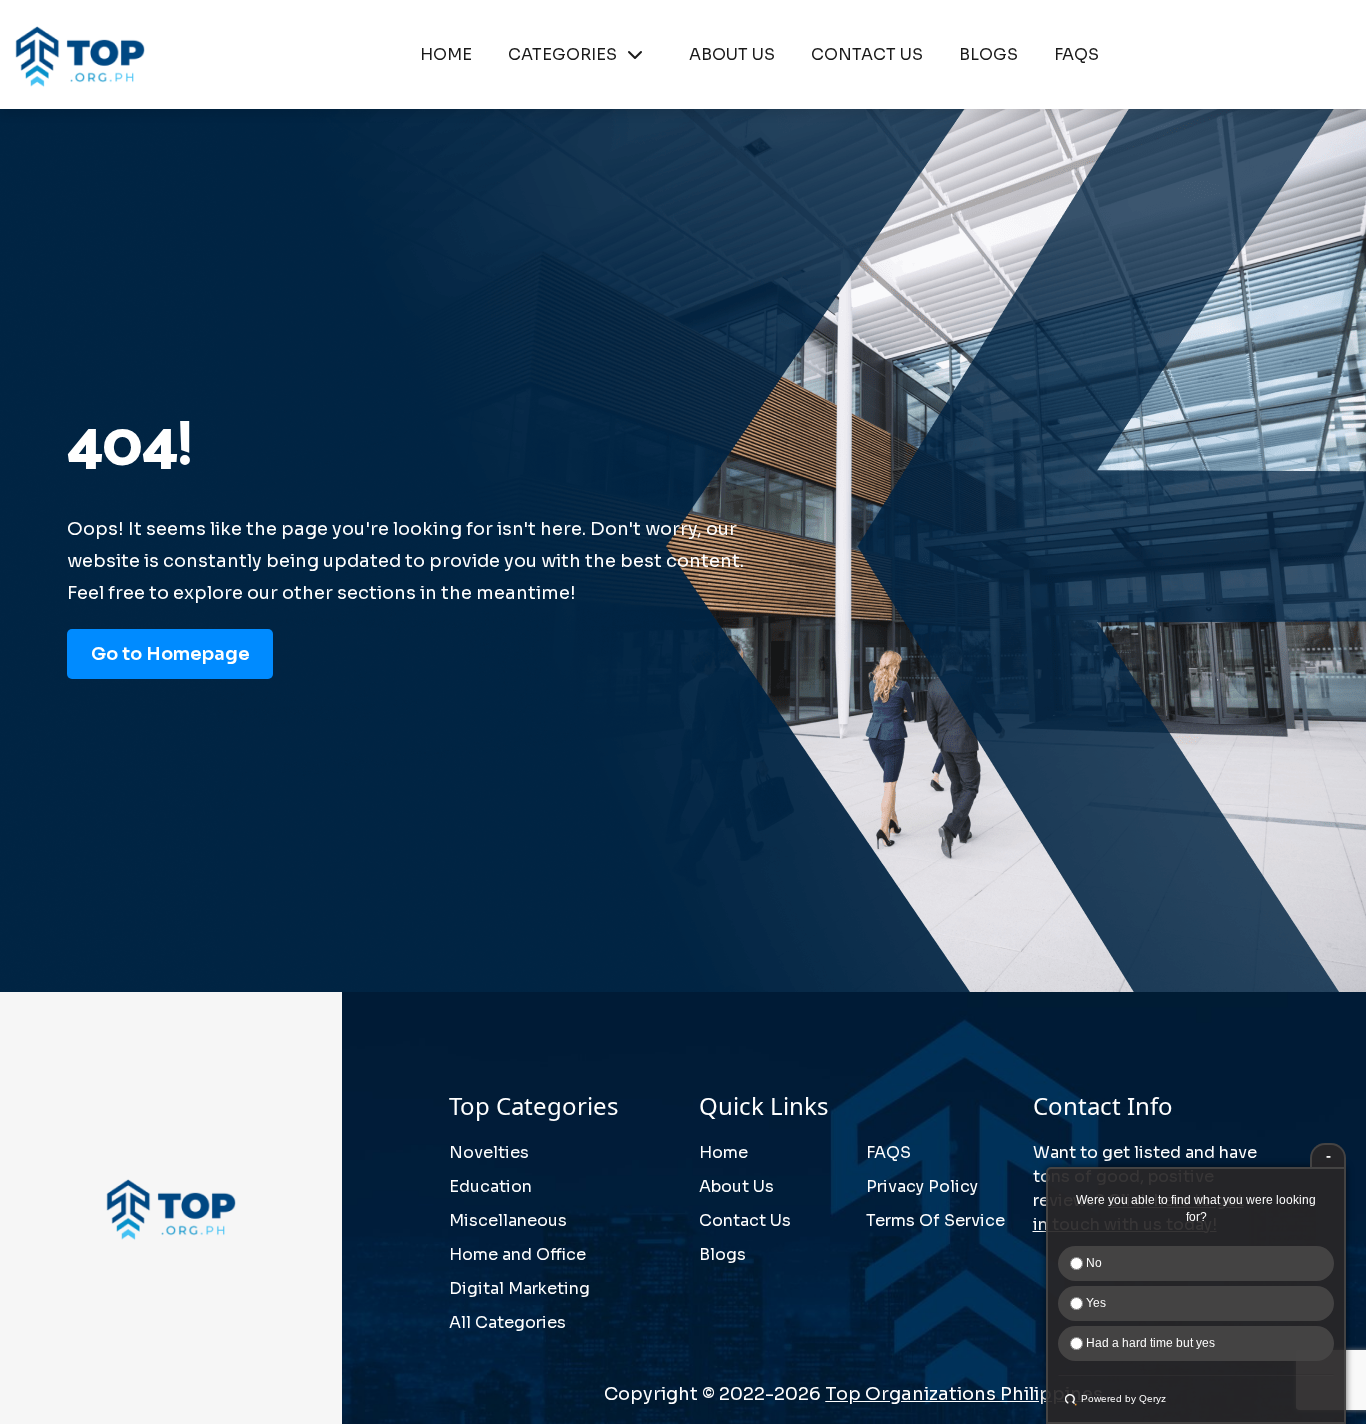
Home (723, 1152)
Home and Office (517, 1254)
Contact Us (745, 1220)
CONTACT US (867, 54)
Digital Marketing (519, 1288)
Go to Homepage (170, 654)
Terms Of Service (935, 1220)
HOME (446, 54)
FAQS (1076, 54)
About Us (736, 1186)
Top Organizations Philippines (964, 1394)
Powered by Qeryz (1123, 1398)
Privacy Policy (922, 1186)
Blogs (722, 1254)
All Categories (507, 1322)
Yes (1094, 1303)
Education (490, 1186)
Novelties (489, 1152)
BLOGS (988, 54)
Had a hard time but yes (1149, 1343)
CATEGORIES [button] (562, 54)
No (1092, 1263)
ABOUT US (732, 54)
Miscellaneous (508, 1220)
